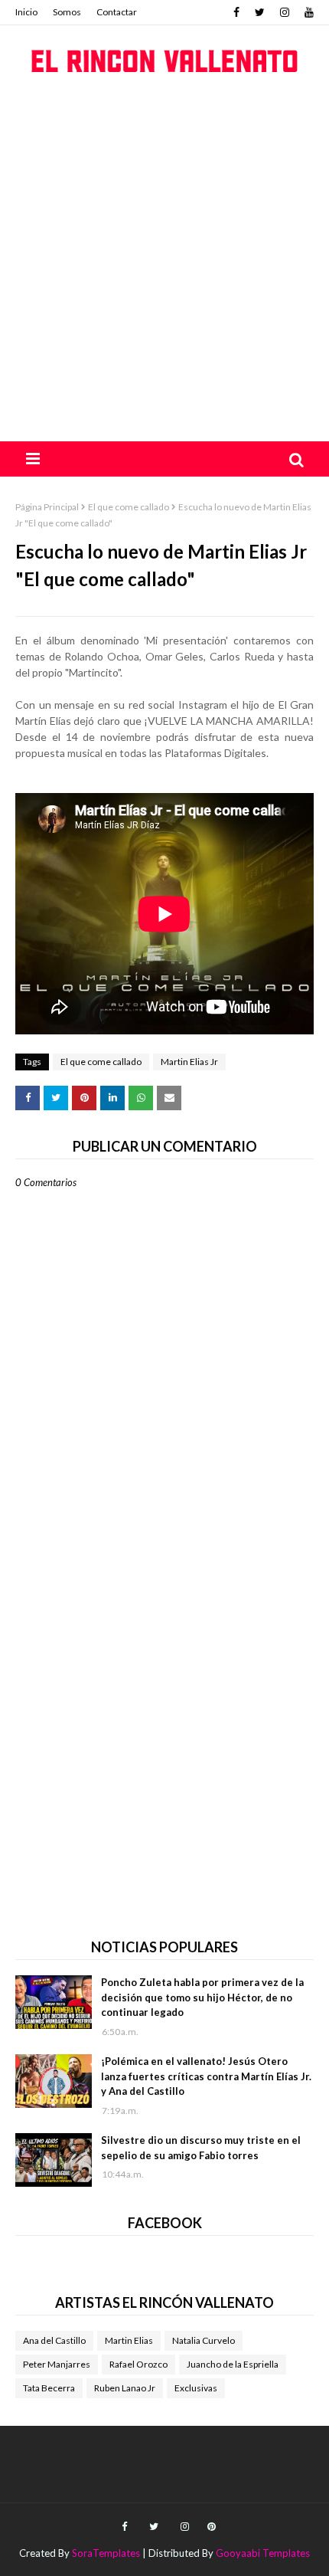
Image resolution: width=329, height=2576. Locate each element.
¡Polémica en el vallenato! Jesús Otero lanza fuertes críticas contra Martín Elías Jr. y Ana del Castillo (206, 2076)
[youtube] (307, 12)
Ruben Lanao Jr (125, 2388)
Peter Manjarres (57, 2364)
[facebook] (236, 12)
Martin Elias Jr (189, 1062)
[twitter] (260, 12)
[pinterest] (210, 2527)
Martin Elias (129, 2340)
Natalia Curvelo (204, 2340)
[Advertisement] (164, 269)
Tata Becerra (49, 2388)
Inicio (26, 12)
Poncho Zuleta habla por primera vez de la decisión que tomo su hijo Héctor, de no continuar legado (202, 1997)
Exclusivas (196, 2388)
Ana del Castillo (54, 2340)
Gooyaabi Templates (263, 2553)
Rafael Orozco (138, 2364)
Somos (67, 12)
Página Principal (47, 507)
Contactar (117, 12)
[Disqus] (164, 1723)
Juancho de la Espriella (233, 2364)
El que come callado (129, 507)
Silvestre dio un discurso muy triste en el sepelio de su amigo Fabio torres (201, 2148)
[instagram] (285, 12)
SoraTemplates (106, 2553)
